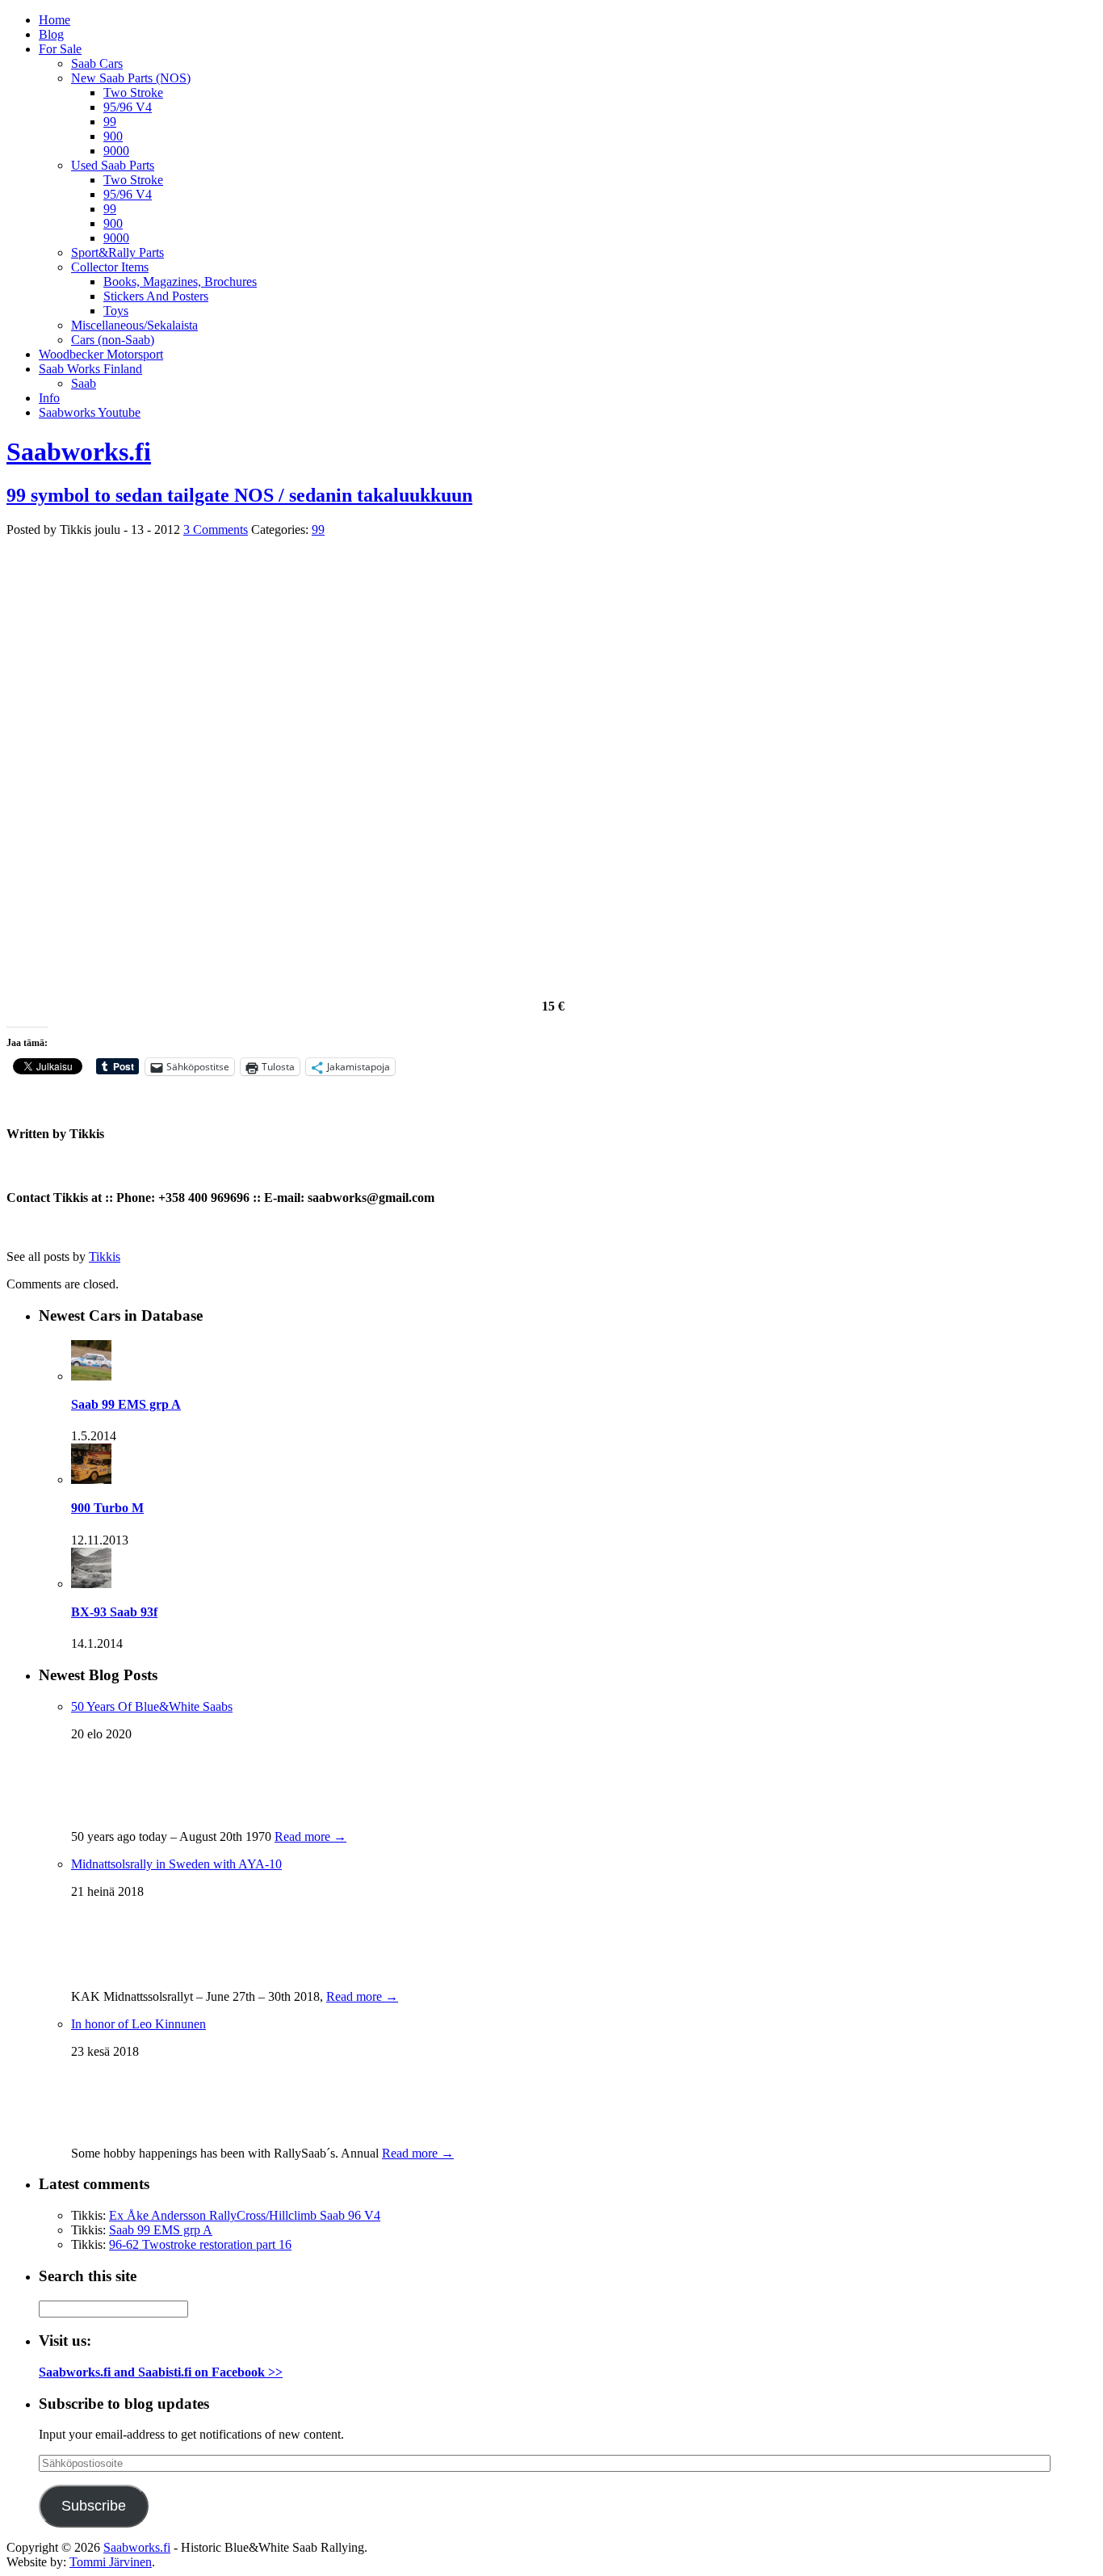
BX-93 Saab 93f (114, 1612)
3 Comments (216, 529)
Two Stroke (133, 92)
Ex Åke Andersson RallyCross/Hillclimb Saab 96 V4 (245, 2215)
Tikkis (105, 1256)
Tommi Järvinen (111, 2562)
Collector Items (110, 267)
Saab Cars (97, 63)
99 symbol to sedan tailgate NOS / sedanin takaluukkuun (239, 495)
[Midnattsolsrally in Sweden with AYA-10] (103, 1972)
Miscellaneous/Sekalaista (134, 325)
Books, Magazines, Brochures (180, 282)
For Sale (60, 49)
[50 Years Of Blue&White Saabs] (111, 1812)
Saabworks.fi (79, 452)
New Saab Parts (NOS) (131, 78)
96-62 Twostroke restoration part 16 (200, 2244)
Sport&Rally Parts (117, 252)
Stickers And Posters (156, 296)
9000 (116, 151)
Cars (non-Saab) (113, 340)
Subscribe (94, 2506)
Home (55, 20)
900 (113, 136)
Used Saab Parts (113, 165)
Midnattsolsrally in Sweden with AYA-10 (176, 1864)
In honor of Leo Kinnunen (138, 2024)
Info (49, 398)
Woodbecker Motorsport (101, 354)
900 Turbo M (107, 1508)
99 (110, 122)
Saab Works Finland (90, 369)
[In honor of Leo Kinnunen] (111, 2129)
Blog (51, 34)
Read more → (310, 1836)
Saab (84, 383)
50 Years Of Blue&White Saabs (152, 1706)
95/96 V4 (128, 107)
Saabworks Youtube (90, 412)
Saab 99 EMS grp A (126, 1404)
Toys (116, 311)
